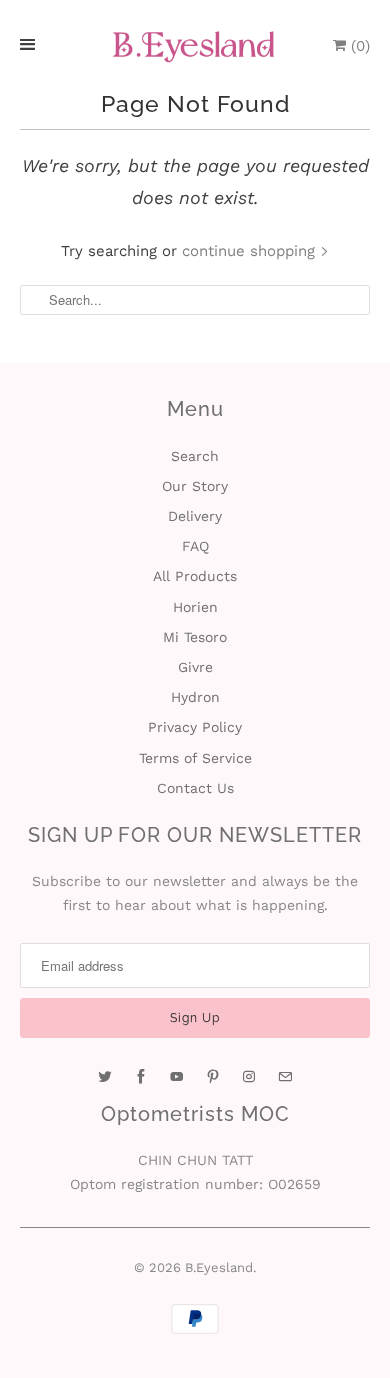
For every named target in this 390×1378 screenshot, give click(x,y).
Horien (195, 607)
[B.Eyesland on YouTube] (177, 1077)
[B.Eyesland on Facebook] (141, 1077)
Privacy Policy (195, 727)
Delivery (195, 516)
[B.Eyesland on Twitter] (105, 1077)
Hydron (195, 697)
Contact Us (195, 788)
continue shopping (251, 251)
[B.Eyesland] (194, 47)
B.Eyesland (219, 1267)
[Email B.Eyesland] (285, 1077)
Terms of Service (195, 758)
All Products (195, 576)
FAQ (195, 546)
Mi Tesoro (195, 637)
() (358, 46)
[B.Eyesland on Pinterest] (213, 1077)
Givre (195, 667)
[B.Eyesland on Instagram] (249, 1077)
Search (195, 456)
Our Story (195, 486)
